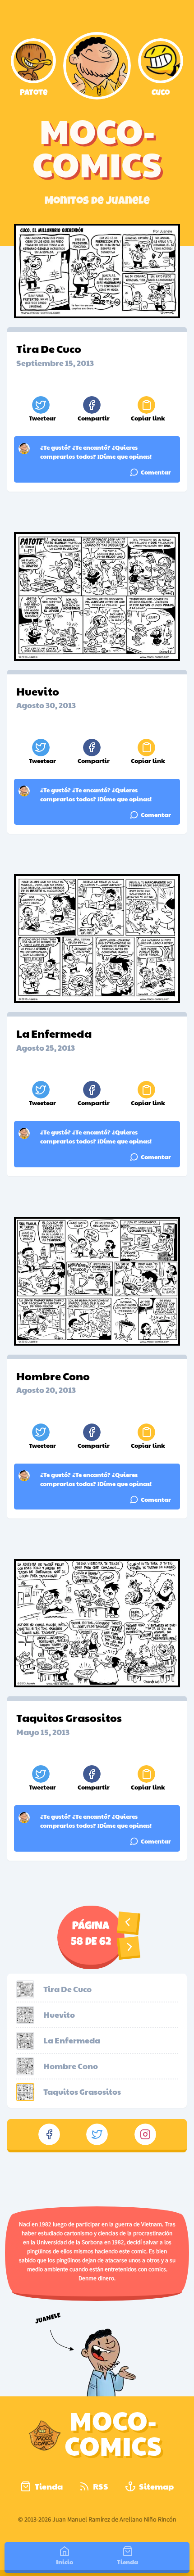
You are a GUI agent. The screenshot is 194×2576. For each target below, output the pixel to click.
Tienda (49, 2486)
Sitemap (156, 2486)
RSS (101, 2486)
